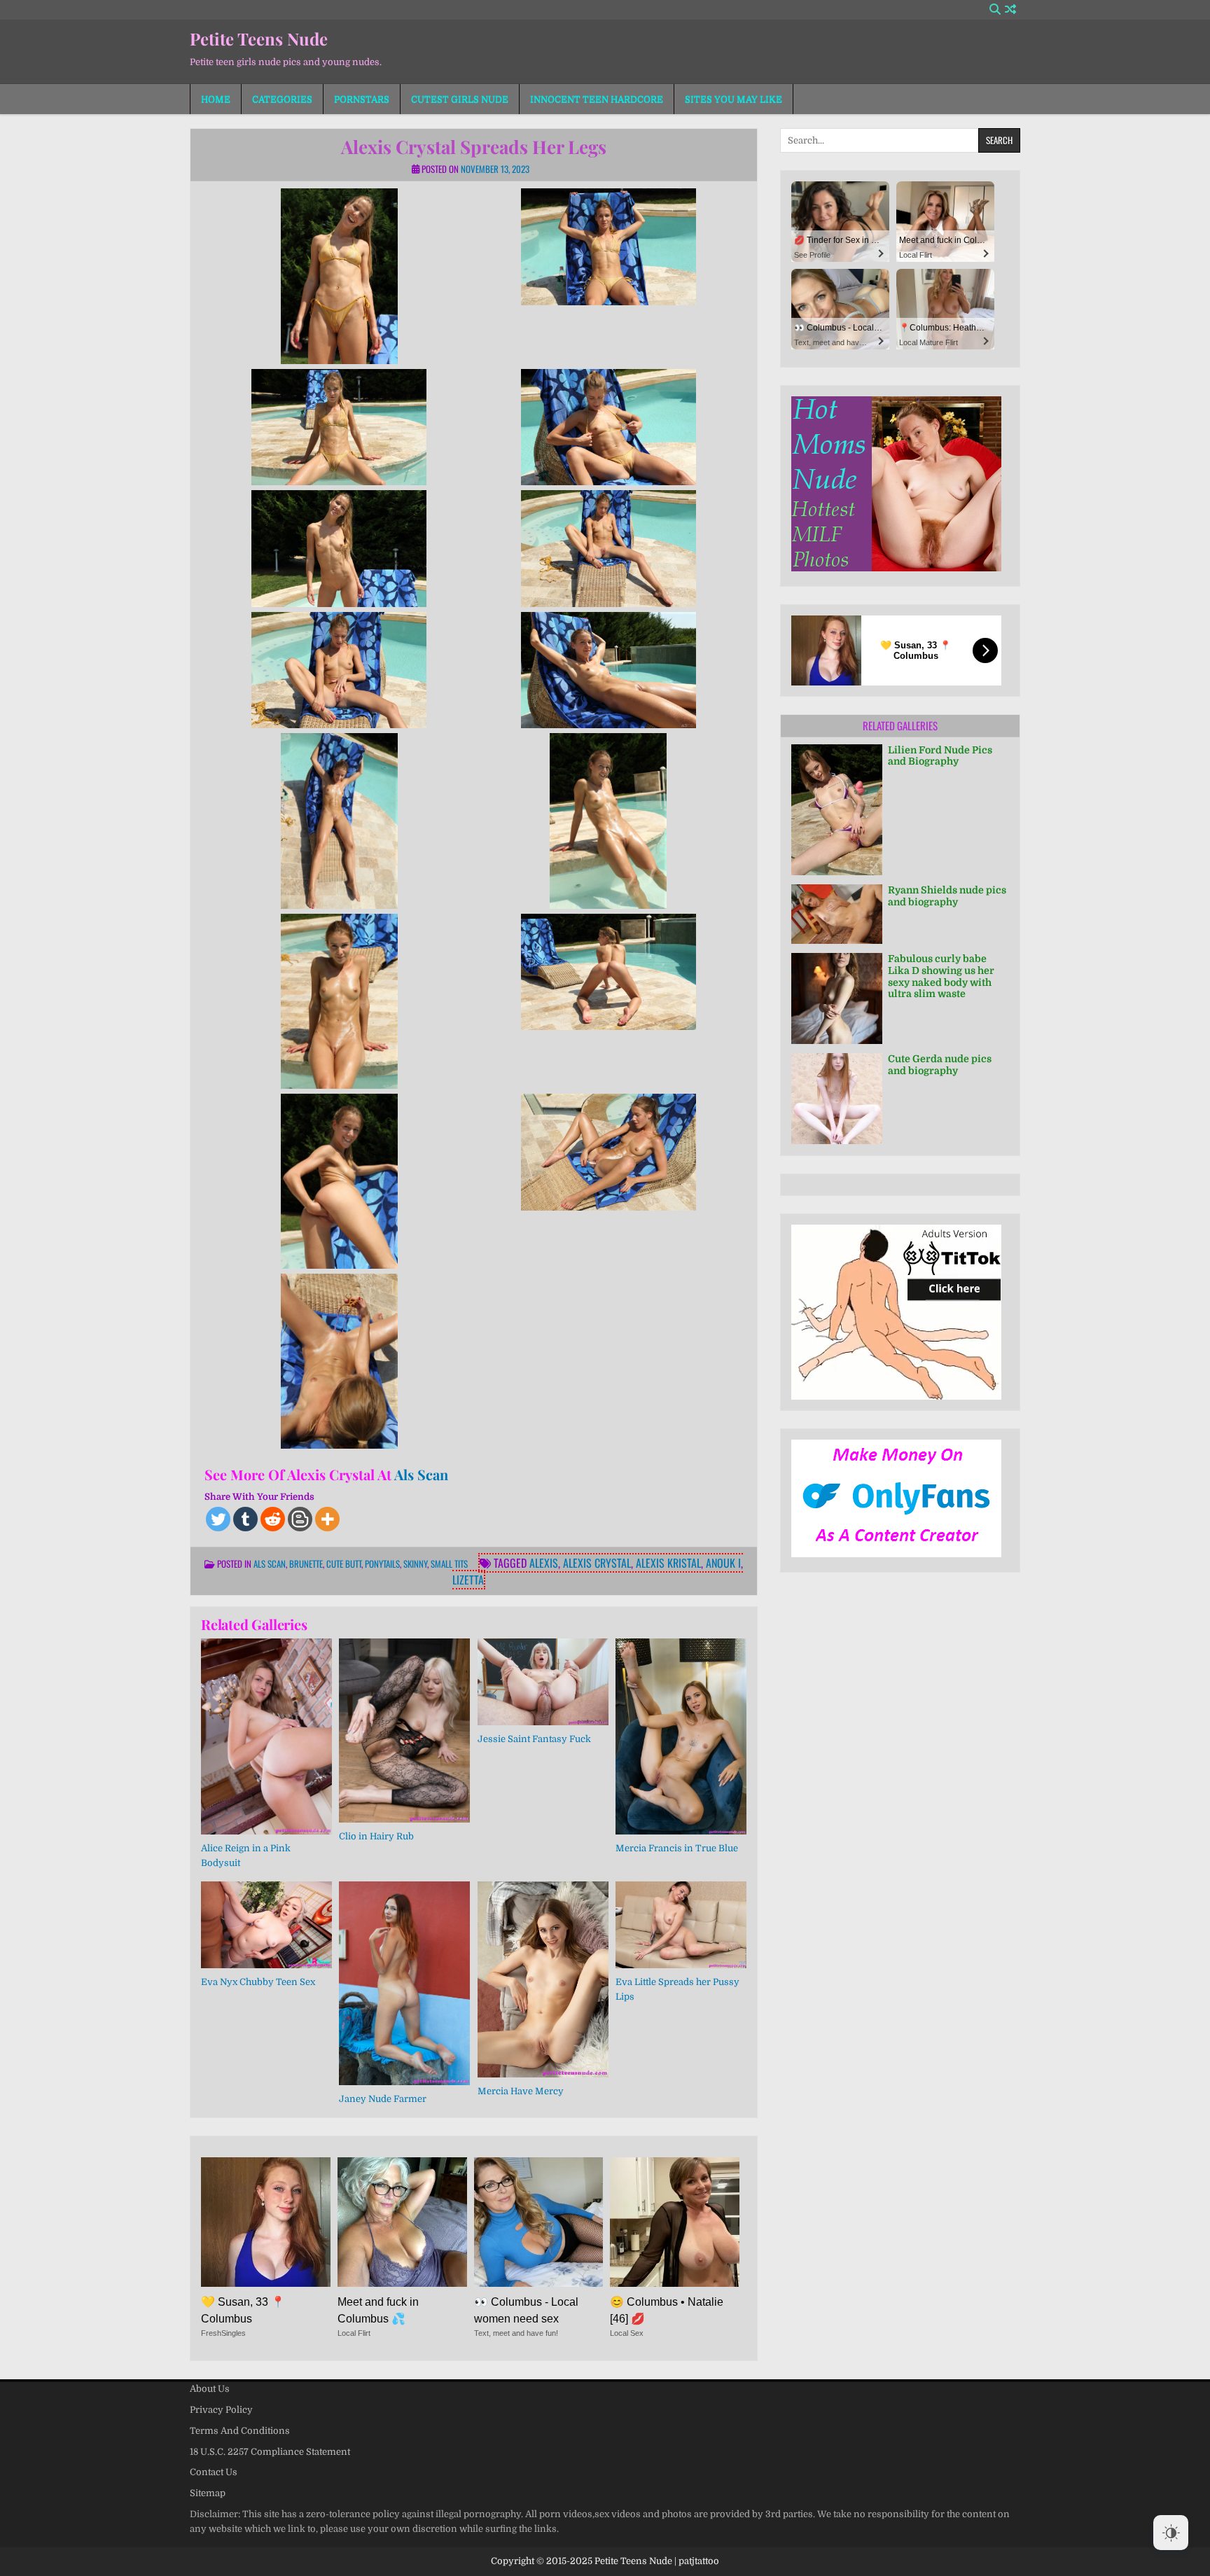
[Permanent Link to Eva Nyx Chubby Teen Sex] (266, 1925)
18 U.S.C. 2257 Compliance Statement (270, 2452)
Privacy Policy (221, 2410)
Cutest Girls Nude (460, 99)
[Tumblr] (245, 1519)
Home (216, 99)
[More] (327, 1519)
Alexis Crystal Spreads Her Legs (474, 147)
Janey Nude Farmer (383, 2099)
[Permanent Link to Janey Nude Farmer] (404, 1984)
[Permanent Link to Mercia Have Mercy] (543, 1979)
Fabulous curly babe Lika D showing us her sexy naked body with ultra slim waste (941, 976)
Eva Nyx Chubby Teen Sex (258, 1982)
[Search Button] (995, 9)
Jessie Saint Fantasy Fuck (534, 1739)
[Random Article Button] (1010, 9)
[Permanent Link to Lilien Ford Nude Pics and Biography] (837, 810)
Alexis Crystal (597, 1563)
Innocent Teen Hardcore (597, 99)
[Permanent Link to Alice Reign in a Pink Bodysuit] (266, 1736)
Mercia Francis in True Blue (677, 1848)
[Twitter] (218, 1519)
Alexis (544, 1563)
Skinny (415, 1564)
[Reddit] (273, 1519)
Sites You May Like (733, 99)
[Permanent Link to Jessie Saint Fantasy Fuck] (543, 1682)
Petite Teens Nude (259, 39)
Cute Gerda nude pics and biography (940, 1065)
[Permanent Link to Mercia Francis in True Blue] (681, 1736)
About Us (210, 2389)
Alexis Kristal (668, 1563)
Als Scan (421, 1474)
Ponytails (382, 1564)
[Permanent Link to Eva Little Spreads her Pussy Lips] (681, 1925)
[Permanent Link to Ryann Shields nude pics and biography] (837, 914)
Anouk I (723, 1563)
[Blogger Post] (300, 1519)
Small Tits (449, 1564)
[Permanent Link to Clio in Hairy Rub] (404, 1731)
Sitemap (208, 2493)
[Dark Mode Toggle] (1171, 2533)
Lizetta (468, 1580)
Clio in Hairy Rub (376, 1836)
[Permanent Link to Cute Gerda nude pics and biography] (837, 1099)
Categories (282, 99)
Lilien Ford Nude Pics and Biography (940, 756)
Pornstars (362, 99)
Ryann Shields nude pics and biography (947, 896)
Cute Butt (344, 1564)
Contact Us (214, 2472)
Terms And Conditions (240, 2431)
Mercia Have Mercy (521, 2091)
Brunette (306, 1564)
